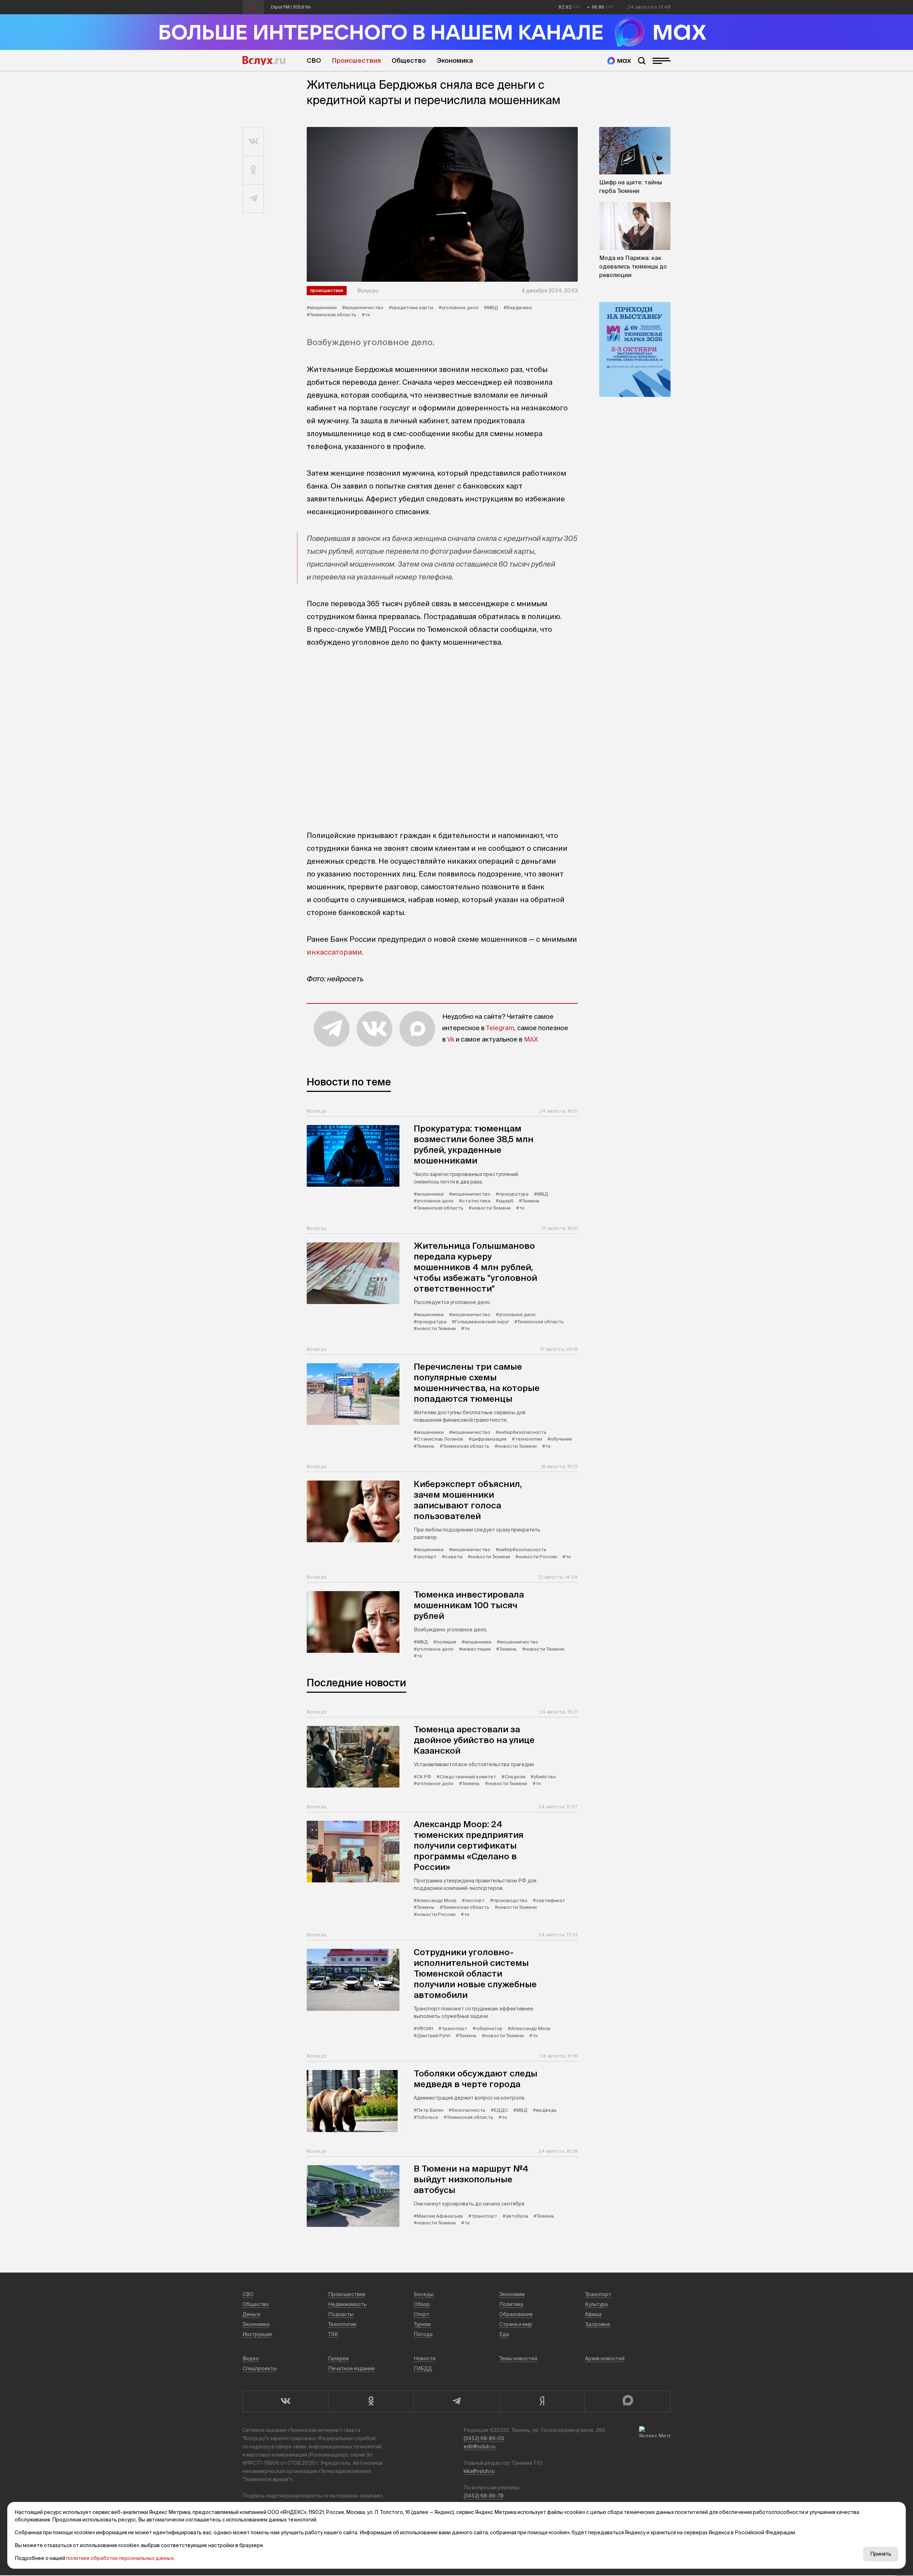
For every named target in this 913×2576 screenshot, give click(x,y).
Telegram (500, 1028)
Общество (409, 60)
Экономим (512, 2294)
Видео (251, 2358)
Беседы (424, 2294)
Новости (425, 2358)
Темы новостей (518, 2358)
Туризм (422, 2324)
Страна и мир (516, 2324)
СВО (314, 60)
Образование (516, 2314)
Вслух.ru (264, 61)
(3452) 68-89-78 (484, 2496)
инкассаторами (334, 952)
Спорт (422, 2314)
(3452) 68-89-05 (484, 2438)
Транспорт (598, 2294)
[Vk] (285, 2401)
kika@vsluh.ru (479, 2471)
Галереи (338, 2358)
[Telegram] (456, 2401)
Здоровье (598, 2324)
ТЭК (333, 2334)
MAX (531, 1039)
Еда (504, 2334)
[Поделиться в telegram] (253, 199)
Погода (423, 2334)
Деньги (251, 2314)
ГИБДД (423, 2368)
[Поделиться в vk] (253, 142)
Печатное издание (351, 2368)
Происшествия (356, 60)
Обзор (422, 2304)
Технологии (342, 2324)
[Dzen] (542, 2401)
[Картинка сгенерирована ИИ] (442, 204)
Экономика (455, 60)
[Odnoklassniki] (371, 2401)
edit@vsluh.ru (480, 2447)
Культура (596, 2304)
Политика (511, 2304)
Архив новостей (605, 2358)
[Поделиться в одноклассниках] (253, 170)
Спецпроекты (260, 2368)
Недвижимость (347, 2304)
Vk (451, 1039)
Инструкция (257, 2334)
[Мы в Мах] (619, 61)
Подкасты (341, 2314)
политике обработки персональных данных (120, 2558)
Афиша (593, 2314)
